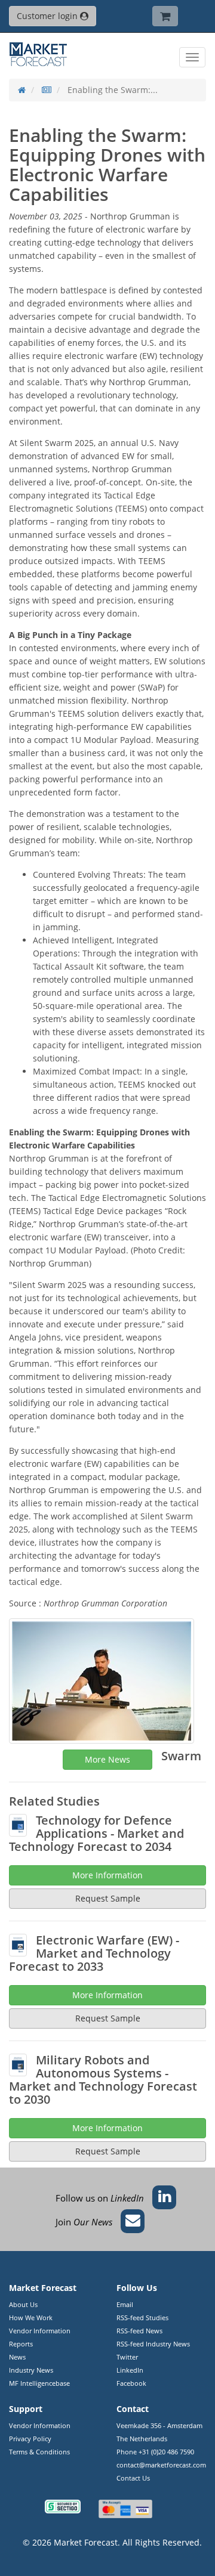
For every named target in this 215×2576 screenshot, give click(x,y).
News (17, 2357)
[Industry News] (47, 90)
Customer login (48, 16)
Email (125, 2304)
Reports (21, 2344)
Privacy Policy (30, 2439)
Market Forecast (86, 2542)
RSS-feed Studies (142, 2318)
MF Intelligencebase (39, 2383)
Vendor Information (40, 2331)
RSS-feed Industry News (153, 2344)
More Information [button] (107, 2128)
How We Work (31, 2318)
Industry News (31, 2370)
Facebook (131, 2383)
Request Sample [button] (108, 2151)
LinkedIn (130, 2370)
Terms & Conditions (39, 2452)
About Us (23, 2304)
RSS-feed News (139, 2331)
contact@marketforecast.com (161, 2465)
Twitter (127, 2357)
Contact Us (133, 2478)
